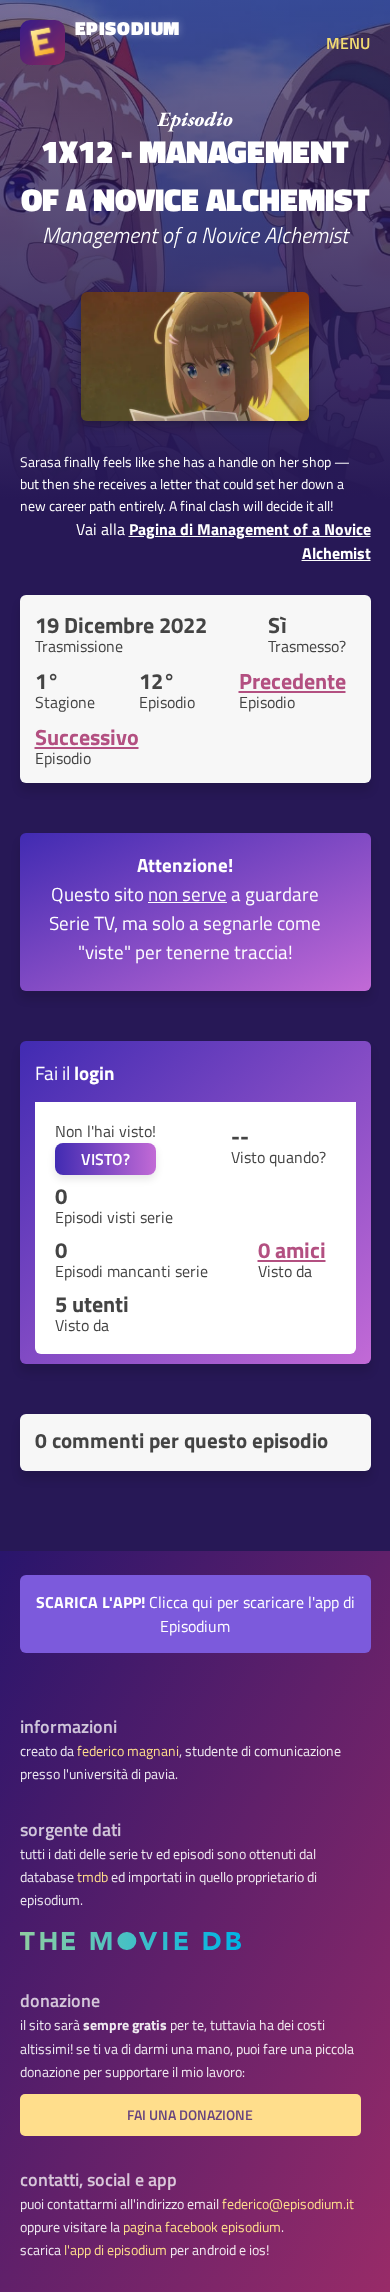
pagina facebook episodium (202, 2227)
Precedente (292, 681)
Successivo (87, 737)
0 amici (292, 1250)
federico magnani (128, 1751)
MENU (348, 43)
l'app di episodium (115, 2250)
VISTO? (105, 1159)
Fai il (75, 1072)
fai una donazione (190, 2115)
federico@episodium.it (288, 2204)
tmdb (92, 1877)
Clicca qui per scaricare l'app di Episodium (195, 1614)
